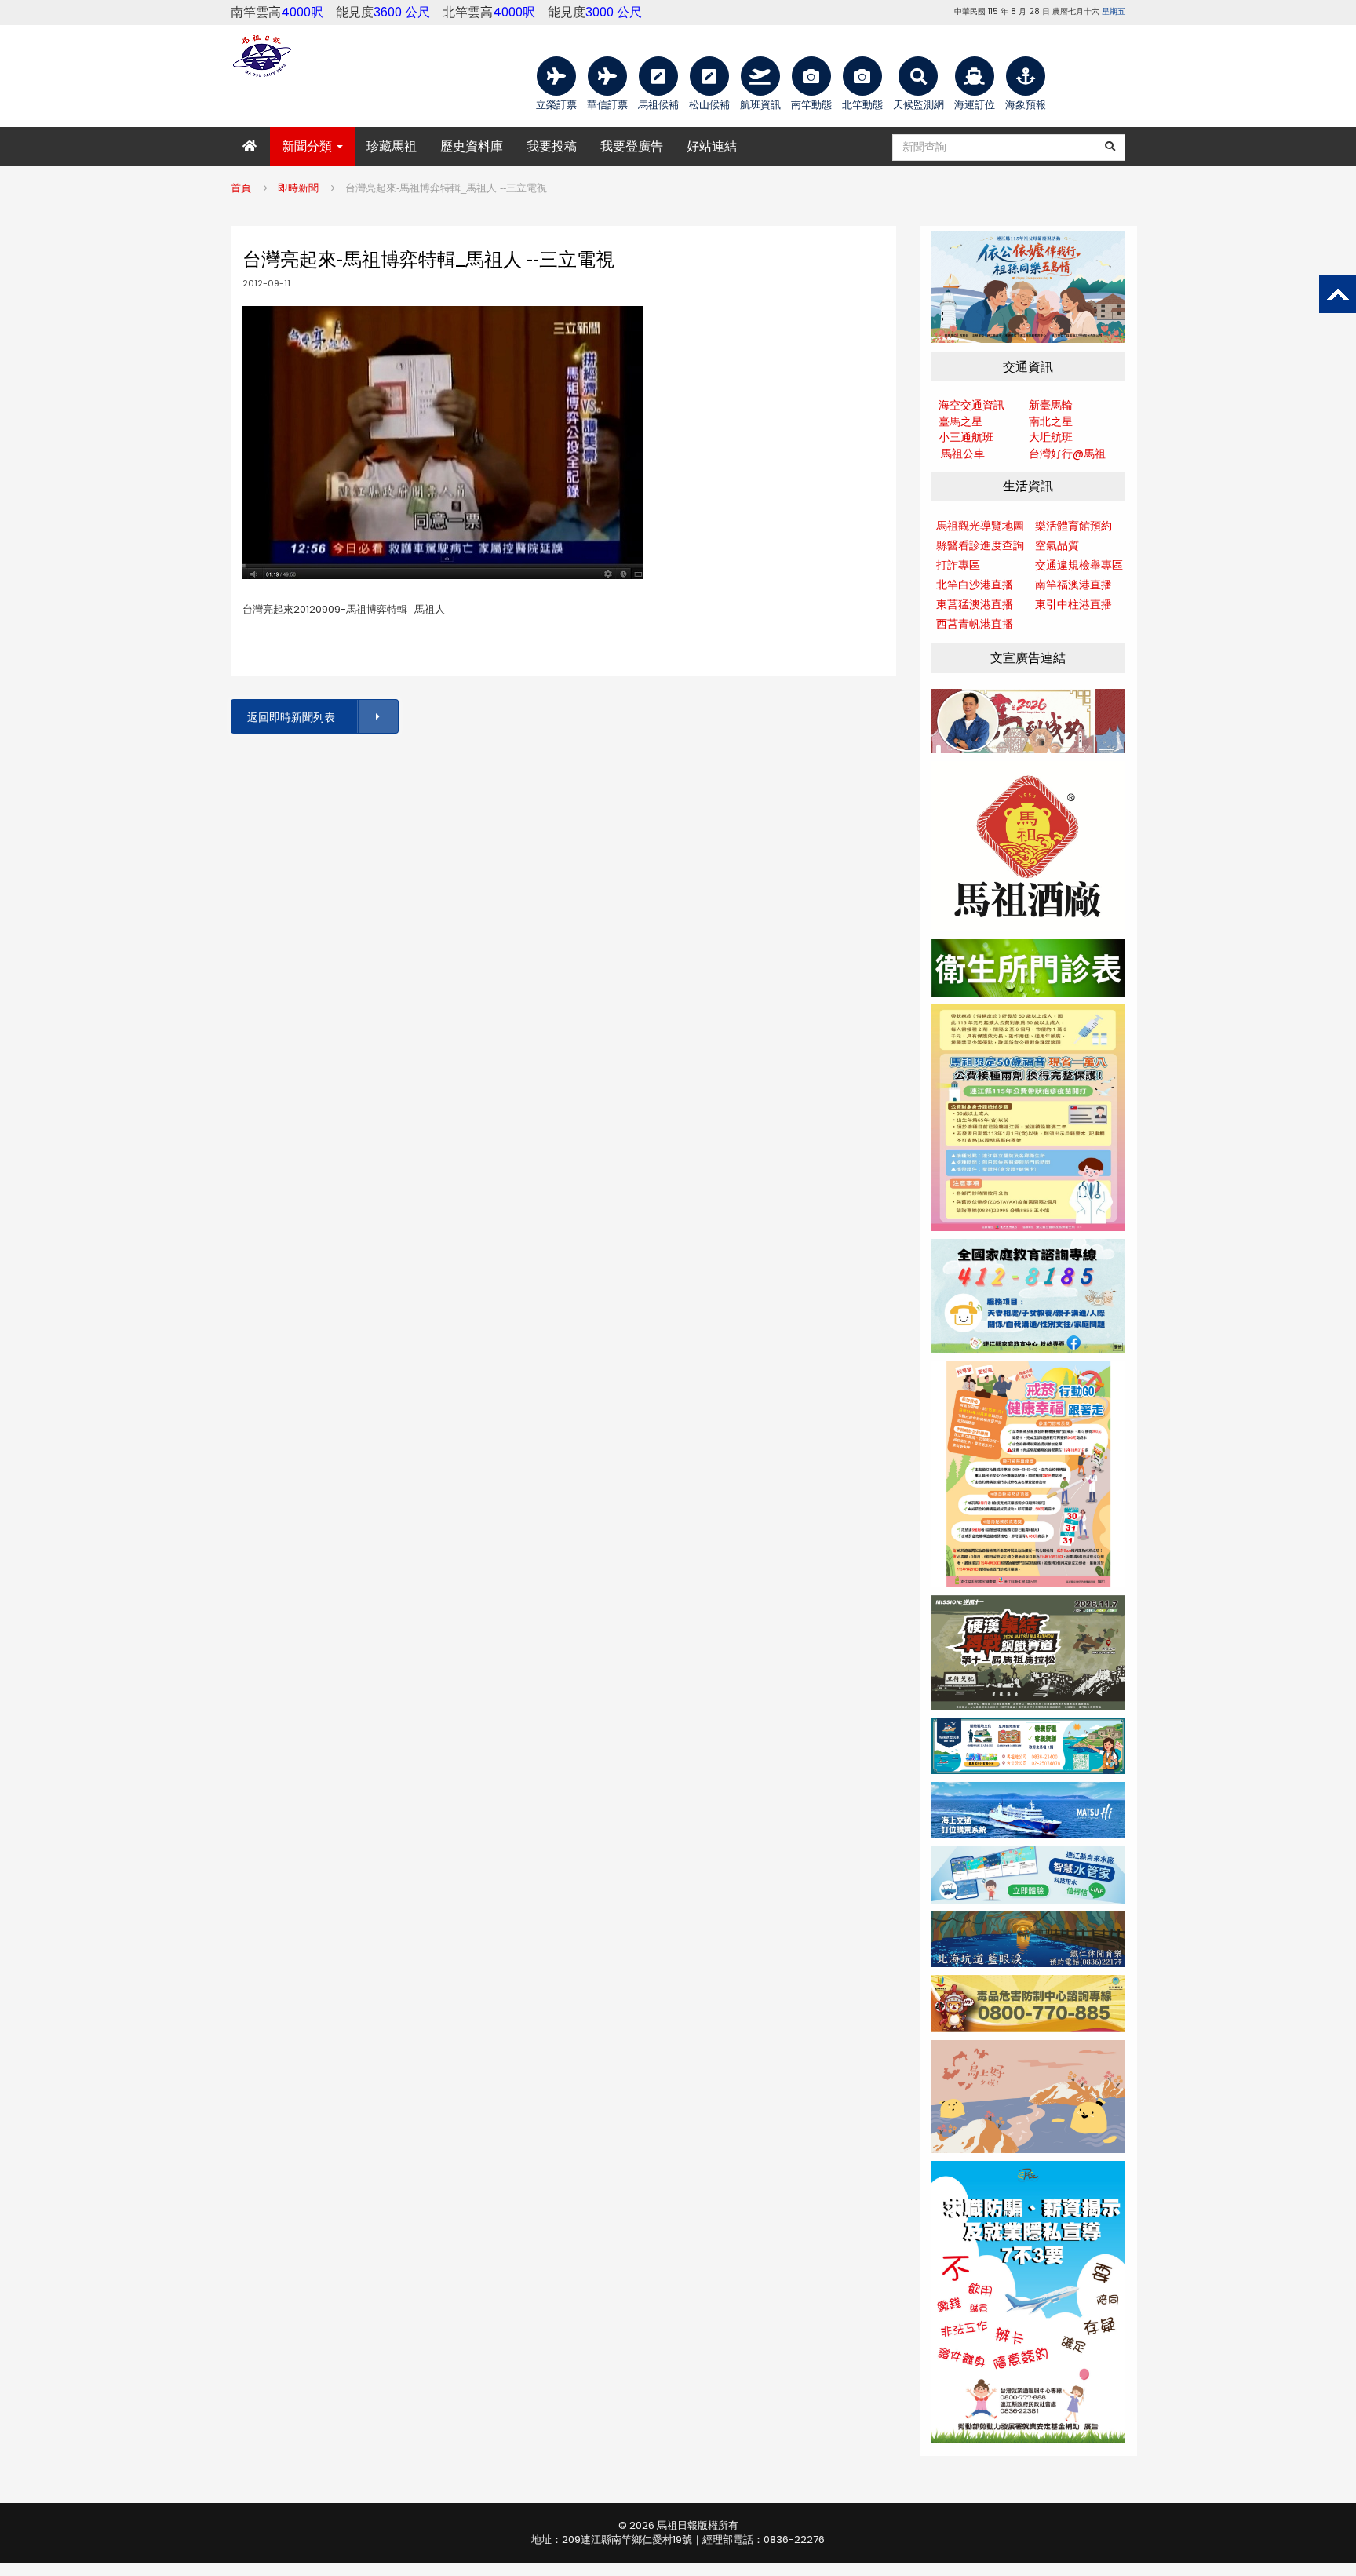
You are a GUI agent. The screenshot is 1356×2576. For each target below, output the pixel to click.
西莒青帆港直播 (975, 624)
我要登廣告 (632, 146)
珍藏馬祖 (392, 146)
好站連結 (712, 146)
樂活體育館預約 (1073, 526)
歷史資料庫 (472, 146)
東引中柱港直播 (1073, 604)
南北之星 (1051, 421)
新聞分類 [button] (308, 146)
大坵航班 (1051, 437)
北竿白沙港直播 (975, 585)
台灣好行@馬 (1062, 454)
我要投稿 (552, 146)
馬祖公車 (963, 454)
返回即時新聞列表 (291, 717)
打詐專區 (958, 565)
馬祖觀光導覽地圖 (980, 526)
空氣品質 (1057, 545)
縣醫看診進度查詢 (980, 545)
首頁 (241, 188)
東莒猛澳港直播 (975, 604)
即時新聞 (298, 188)
